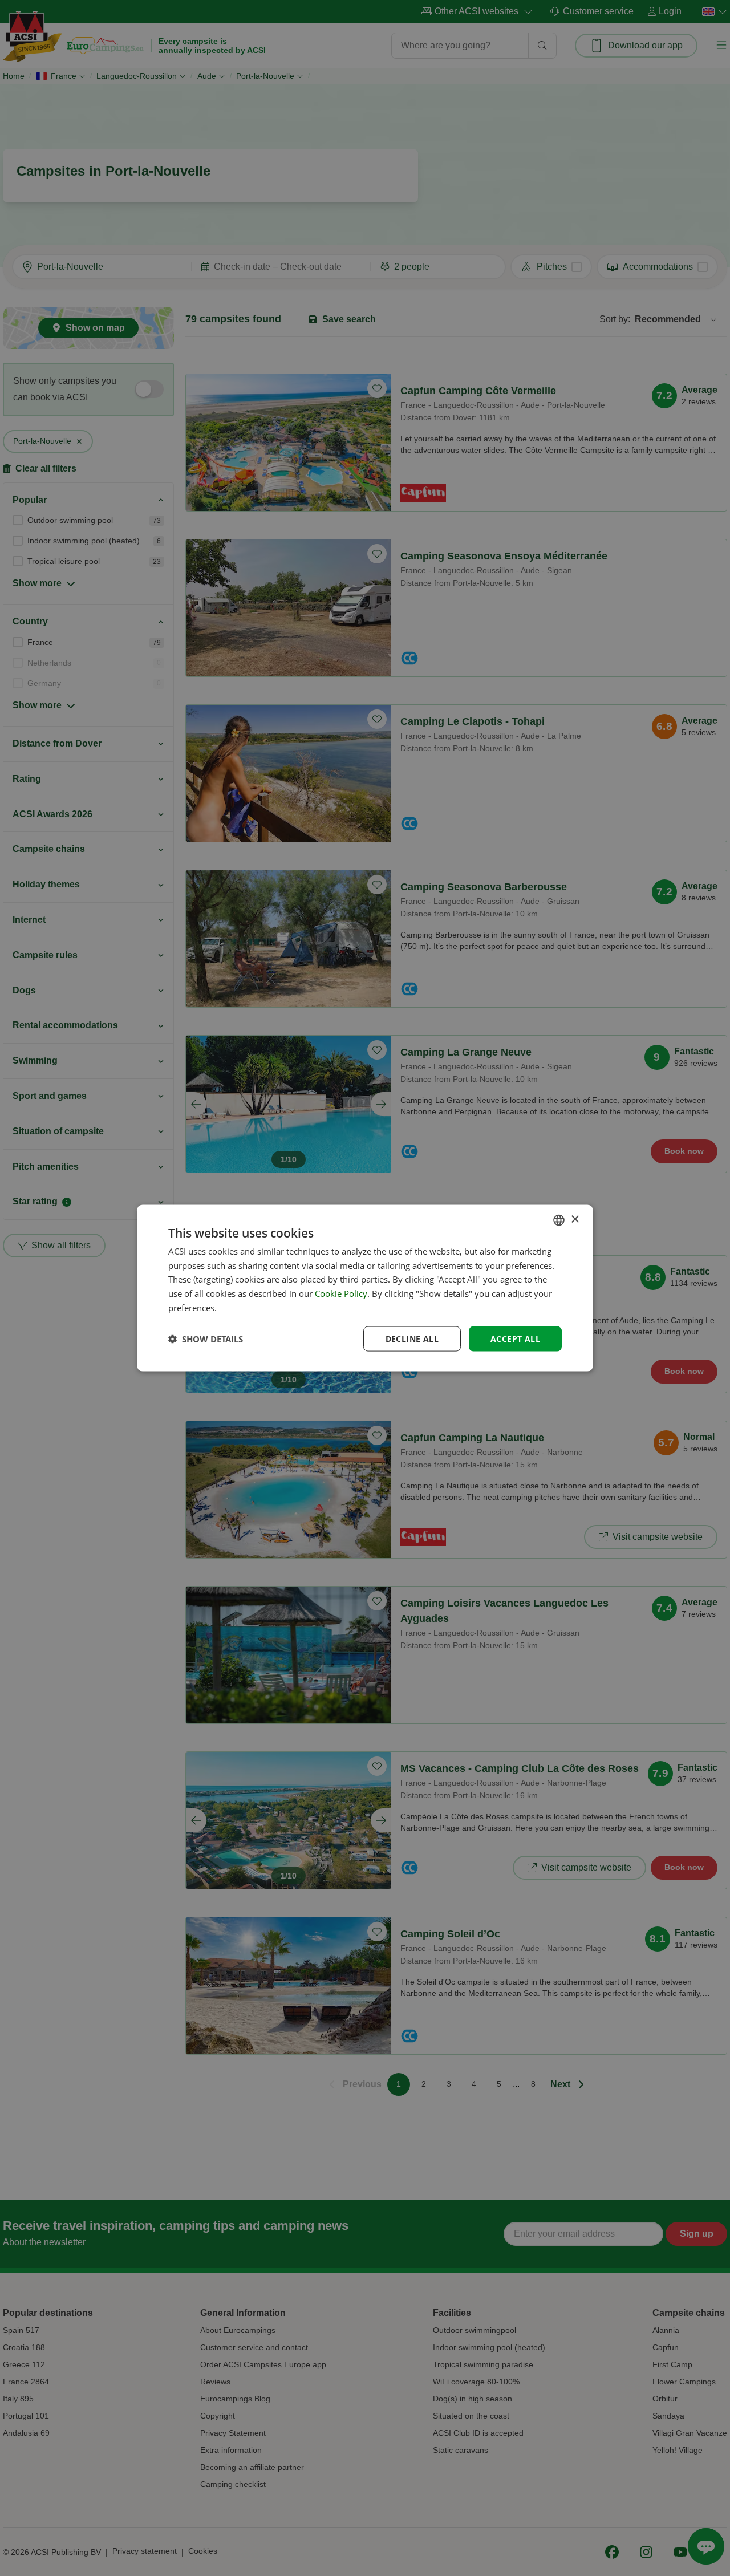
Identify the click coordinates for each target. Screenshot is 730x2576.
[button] (206, 1339)
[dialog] (365, 1288)
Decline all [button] (412, 1338)
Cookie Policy (341, 1293)
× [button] (575, 1220)
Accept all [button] (515, 1338)
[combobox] (559, 1220)
